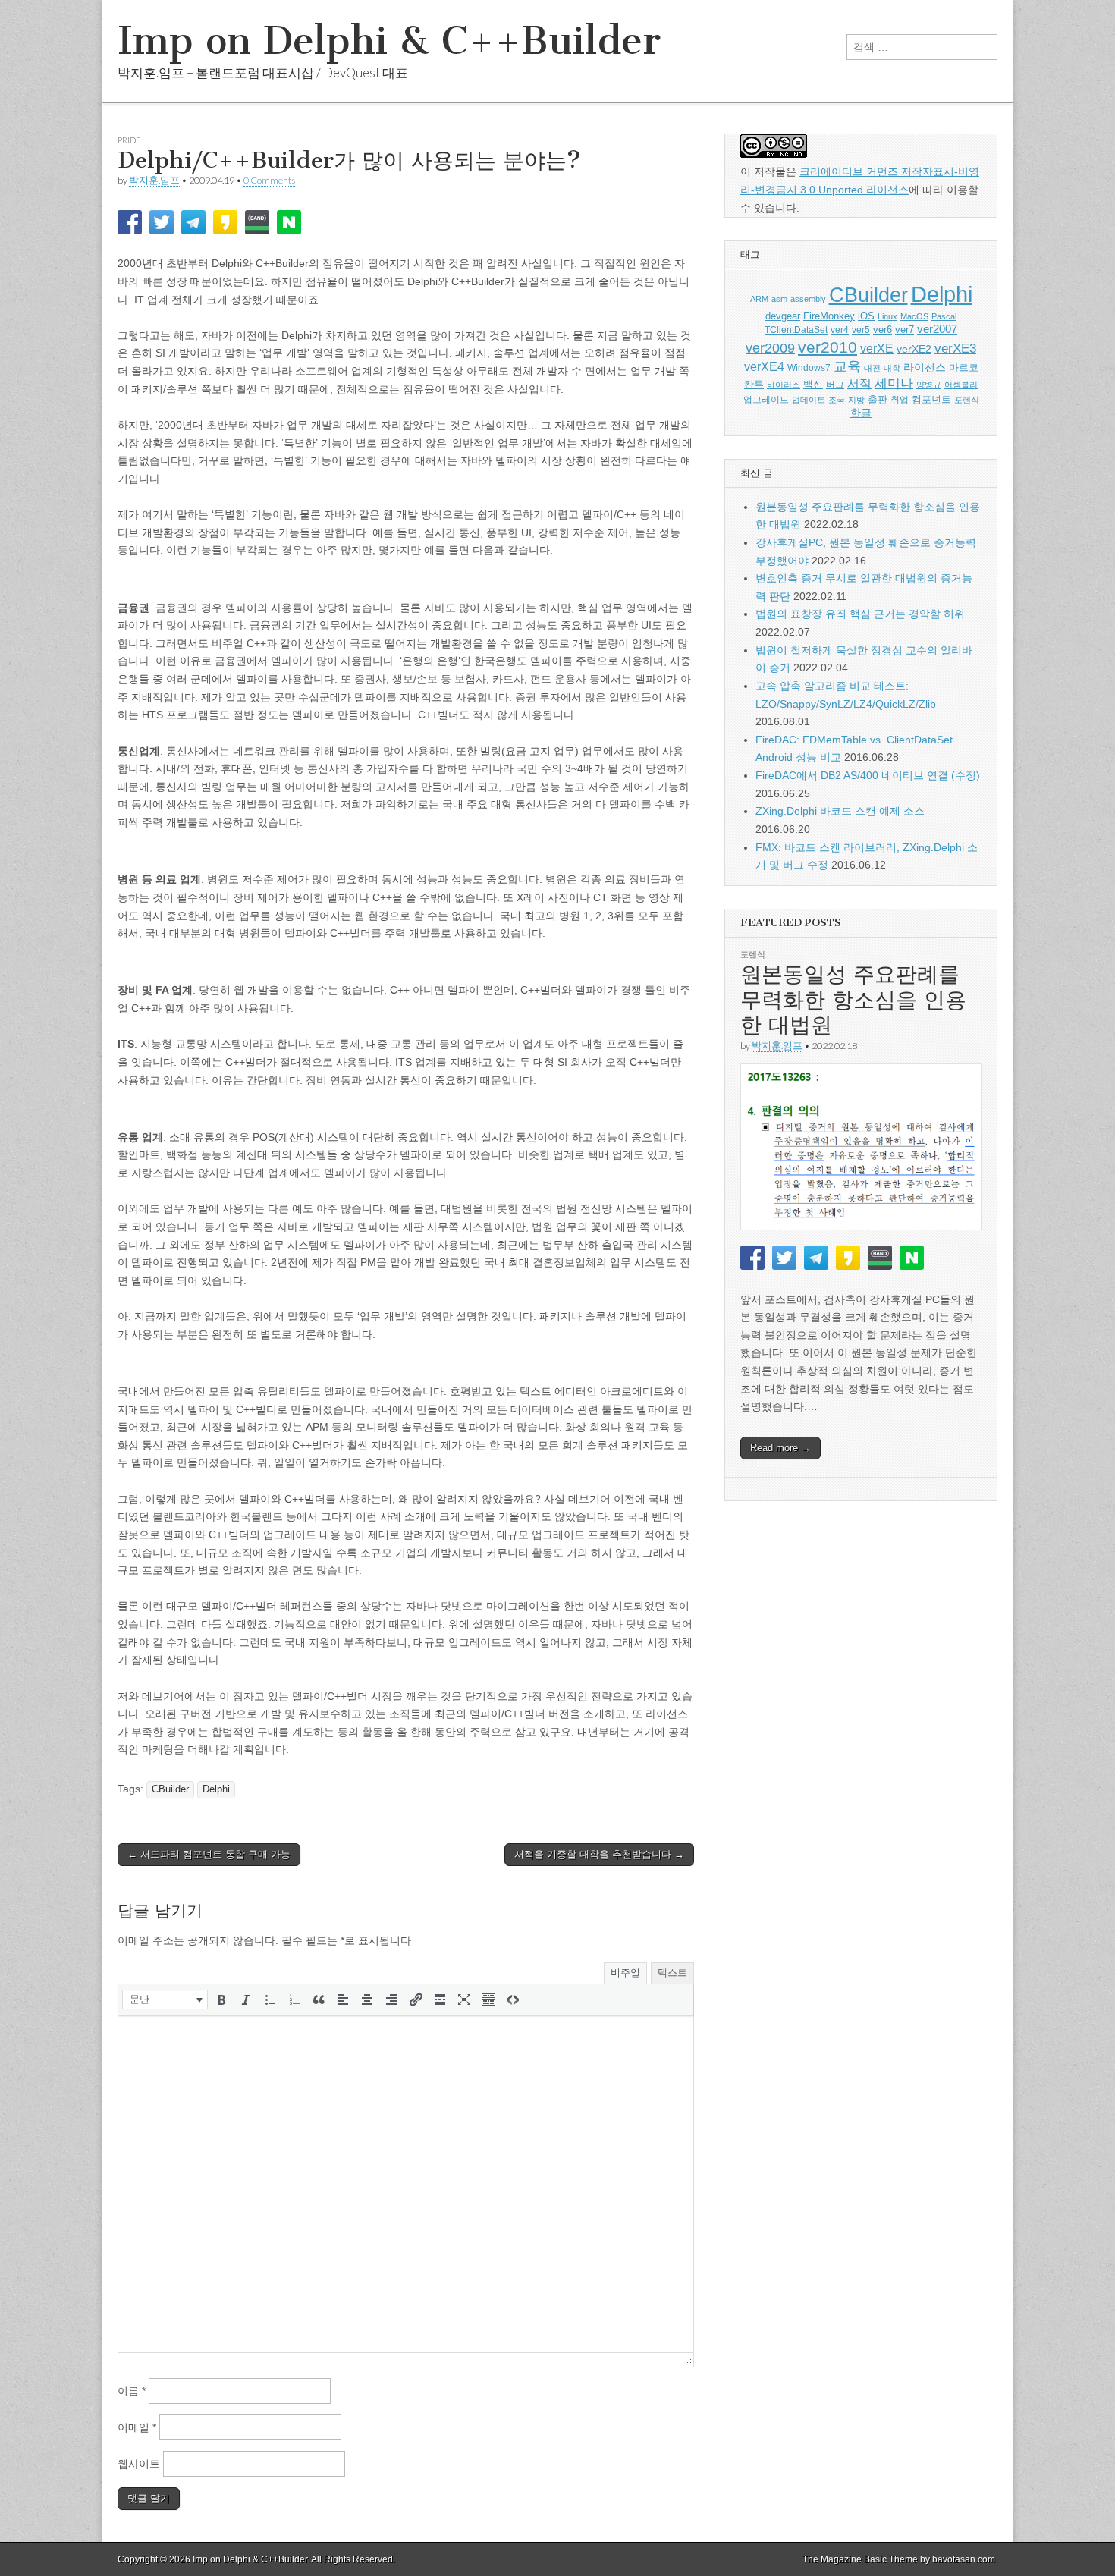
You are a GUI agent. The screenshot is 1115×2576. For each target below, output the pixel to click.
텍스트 (672, 1973)
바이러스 (784, 385)
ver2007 (937, 329)
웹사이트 (139, 2464)
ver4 (840, 330)
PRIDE (129, 140)
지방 (856, 400)
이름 (132, 2391)
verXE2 (914, 349)
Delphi (216, 1789)
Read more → (780, 1448)
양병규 (929, 385)
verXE (877, 348)
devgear (783, 316)
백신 (813, 384)
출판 (878, 399)
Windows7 (809, 368)
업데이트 (809, 400)
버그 (835, 385)
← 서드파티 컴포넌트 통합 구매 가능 (209, 1854)
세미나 (894, 383)
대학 (892, 368)
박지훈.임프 (154, 180)
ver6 (883, 330)
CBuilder (170, 1789)
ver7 (905, 330)
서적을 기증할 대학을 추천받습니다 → (599, 1854)
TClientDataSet (796, 330)
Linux (887, 316)
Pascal (944, 316)
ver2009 (770, 348)
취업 (900, 400)
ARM (759, 299)
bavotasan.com (964, 2559)
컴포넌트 (931, 399)
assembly (808, 299)
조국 (837, 400)
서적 (859, 383)
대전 (872, 368)
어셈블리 (961, 385)
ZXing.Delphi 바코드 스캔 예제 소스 (840, 811)
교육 (847, 366)
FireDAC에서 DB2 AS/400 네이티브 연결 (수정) (868, 775)
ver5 (861, 330)
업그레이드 (766, 400)
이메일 (137, 2427)
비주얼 (625, 1973)
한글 (861, 413)
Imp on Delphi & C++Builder (389, 41)
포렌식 (967, 400)
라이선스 (925, 368)
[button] (165, 2000)
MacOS (914, 316)
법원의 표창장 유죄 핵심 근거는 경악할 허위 (860, 614)
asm (779, 299)
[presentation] (165, 2000)
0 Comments (269, 180)
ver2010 (828, 347)
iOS (866, 316)
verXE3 (955, 349)
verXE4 (764, 367)
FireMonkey (829, 316)
